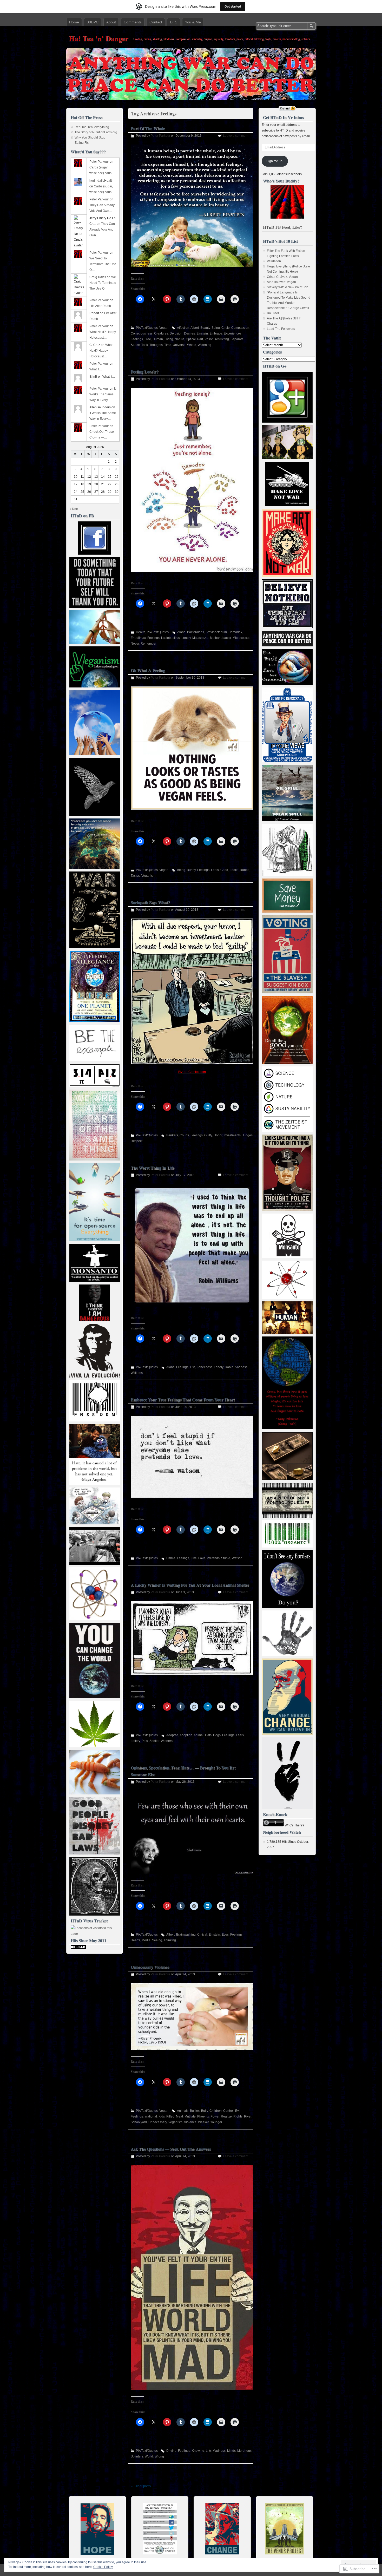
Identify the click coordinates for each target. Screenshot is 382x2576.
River (248, 2116)
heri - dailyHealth (101, 181)
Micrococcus (241, 638)
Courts (184, 1135)
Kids (162, 2116)
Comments (133, 22)
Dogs (217, 1735)
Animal (199, 1735)
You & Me (193, 22)
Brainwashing (186, 1935)
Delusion (176, 333)
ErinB (93, 377)
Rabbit (245, 870)
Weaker (203, 2122)
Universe (179, 345)
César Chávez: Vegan (282, 277)
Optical (191, 339)
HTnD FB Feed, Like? (283, 227)
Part (200, 339)
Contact (156, 22)
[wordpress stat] (78, 1948)
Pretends (213, 1558)
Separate (237, 339)
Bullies (195, 2111)
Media (146, 1940)
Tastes (135, 876)
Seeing (157, 1940)
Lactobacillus (170, 638)
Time (168, 345)
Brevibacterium (216, 632)
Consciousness (142, 333)
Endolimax (138, 638)
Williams (137, 1373)
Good (224, 870)
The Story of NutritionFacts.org (96, 132)
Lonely (186, 638)
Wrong (159, 2456)
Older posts (141, 2486)
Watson (237, 1558)
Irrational (151, 2116)
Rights (238, 2116)
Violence (190, 2122)
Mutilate (190, 2116)
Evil (238, 2111)
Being (216, 328)
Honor (218, 1135)
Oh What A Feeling (148, 670)
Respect (137, 1141)
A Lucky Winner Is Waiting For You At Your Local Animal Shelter (190, 1585)
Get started (233, 6)
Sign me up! (275, 161)
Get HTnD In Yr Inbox (284, 117)
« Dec (74, 509)
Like (194, 1558)
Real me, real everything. (92, 127)
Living (169, 339)
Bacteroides (196, 632)
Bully (205, 2111)
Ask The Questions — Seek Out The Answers (171, 2149)
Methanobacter (220, 638)
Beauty (205, 328)
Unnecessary (158, 2122)
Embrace (216, 333)
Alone (181, 632)
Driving (171, 2451)
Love (202, 1558)
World (149, 2456)
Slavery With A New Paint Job (288, 287)
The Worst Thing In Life (153, 1168)
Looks (234, 870)
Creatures (161, 333)
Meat (179, 2116)
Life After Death (100, 306)
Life (193, 1367)
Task (145, 345)
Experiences (233, 333)
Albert (195, 328)
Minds (231, 2451)
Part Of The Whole (148, 128)
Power (215, 2116)
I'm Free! (273, 313)
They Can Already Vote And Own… (102, 230)
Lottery (135, 1741)
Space (135, 345)
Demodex (235, 632)
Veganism (148, 876)
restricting (222, 339)
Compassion (240, 328)
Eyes (225, 1935)
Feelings (137, 339)
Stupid (226, 1558)
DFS (174, 22)
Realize (226, 2116)
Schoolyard (139, 2122)
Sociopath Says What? (150, 902)
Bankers (172, 1135)
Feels (215, 870)
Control (228, 2111)
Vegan (164, 328)
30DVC (93, 22)
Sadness (241, 1367)
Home (74, 22)
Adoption (186, 1735)
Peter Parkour (160, 136)
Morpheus (244, 2451)
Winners (167, 1741)
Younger (216, 2122)
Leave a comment (236, 136)
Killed (170, 2116)
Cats (208, 1735)
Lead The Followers (281, 329)
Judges (247, 1135)
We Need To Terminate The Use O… (103, 264)
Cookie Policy (103, 2567)
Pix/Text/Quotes (147, 328)
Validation (274, 261)
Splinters (137, 2456)
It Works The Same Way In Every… (103, 394)
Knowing (198, 2451)
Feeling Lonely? (145, 372)
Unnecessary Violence (150, 1967)
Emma (171, 1558)
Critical (202, 1935)
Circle (226, 328)
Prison (209, 339)
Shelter (154, 1741)
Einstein (202, 333)
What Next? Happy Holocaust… (101, 351)
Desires (189, 333)
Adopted (172, 1735)
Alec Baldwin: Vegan (281, 282)
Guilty (208, 1135)
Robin (229, 1367)
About (111, 22)
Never (135, 644)
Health (141, 632)
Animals (183, 2111)
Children (216, 2111)
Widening (205, 345)
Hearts (135, 1940)
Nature (179, 339)
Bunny (191, 870)
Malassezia (200, 638)
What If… (96, 369)
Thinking (170, 1940)
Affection (183, 328)
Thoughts (156, 345)
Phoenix (203, 2116)
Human (158, 339)
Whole (192, 345)
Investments (232, 1135)
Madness (219, 2451)
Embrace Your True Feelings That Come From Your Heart (183, 1400)
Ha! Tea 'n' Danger (98, 38)
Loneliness (205, 1367)
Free (148, 339)
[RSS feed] (287, 108)
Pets (145, 1741)
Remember (149, 644)
